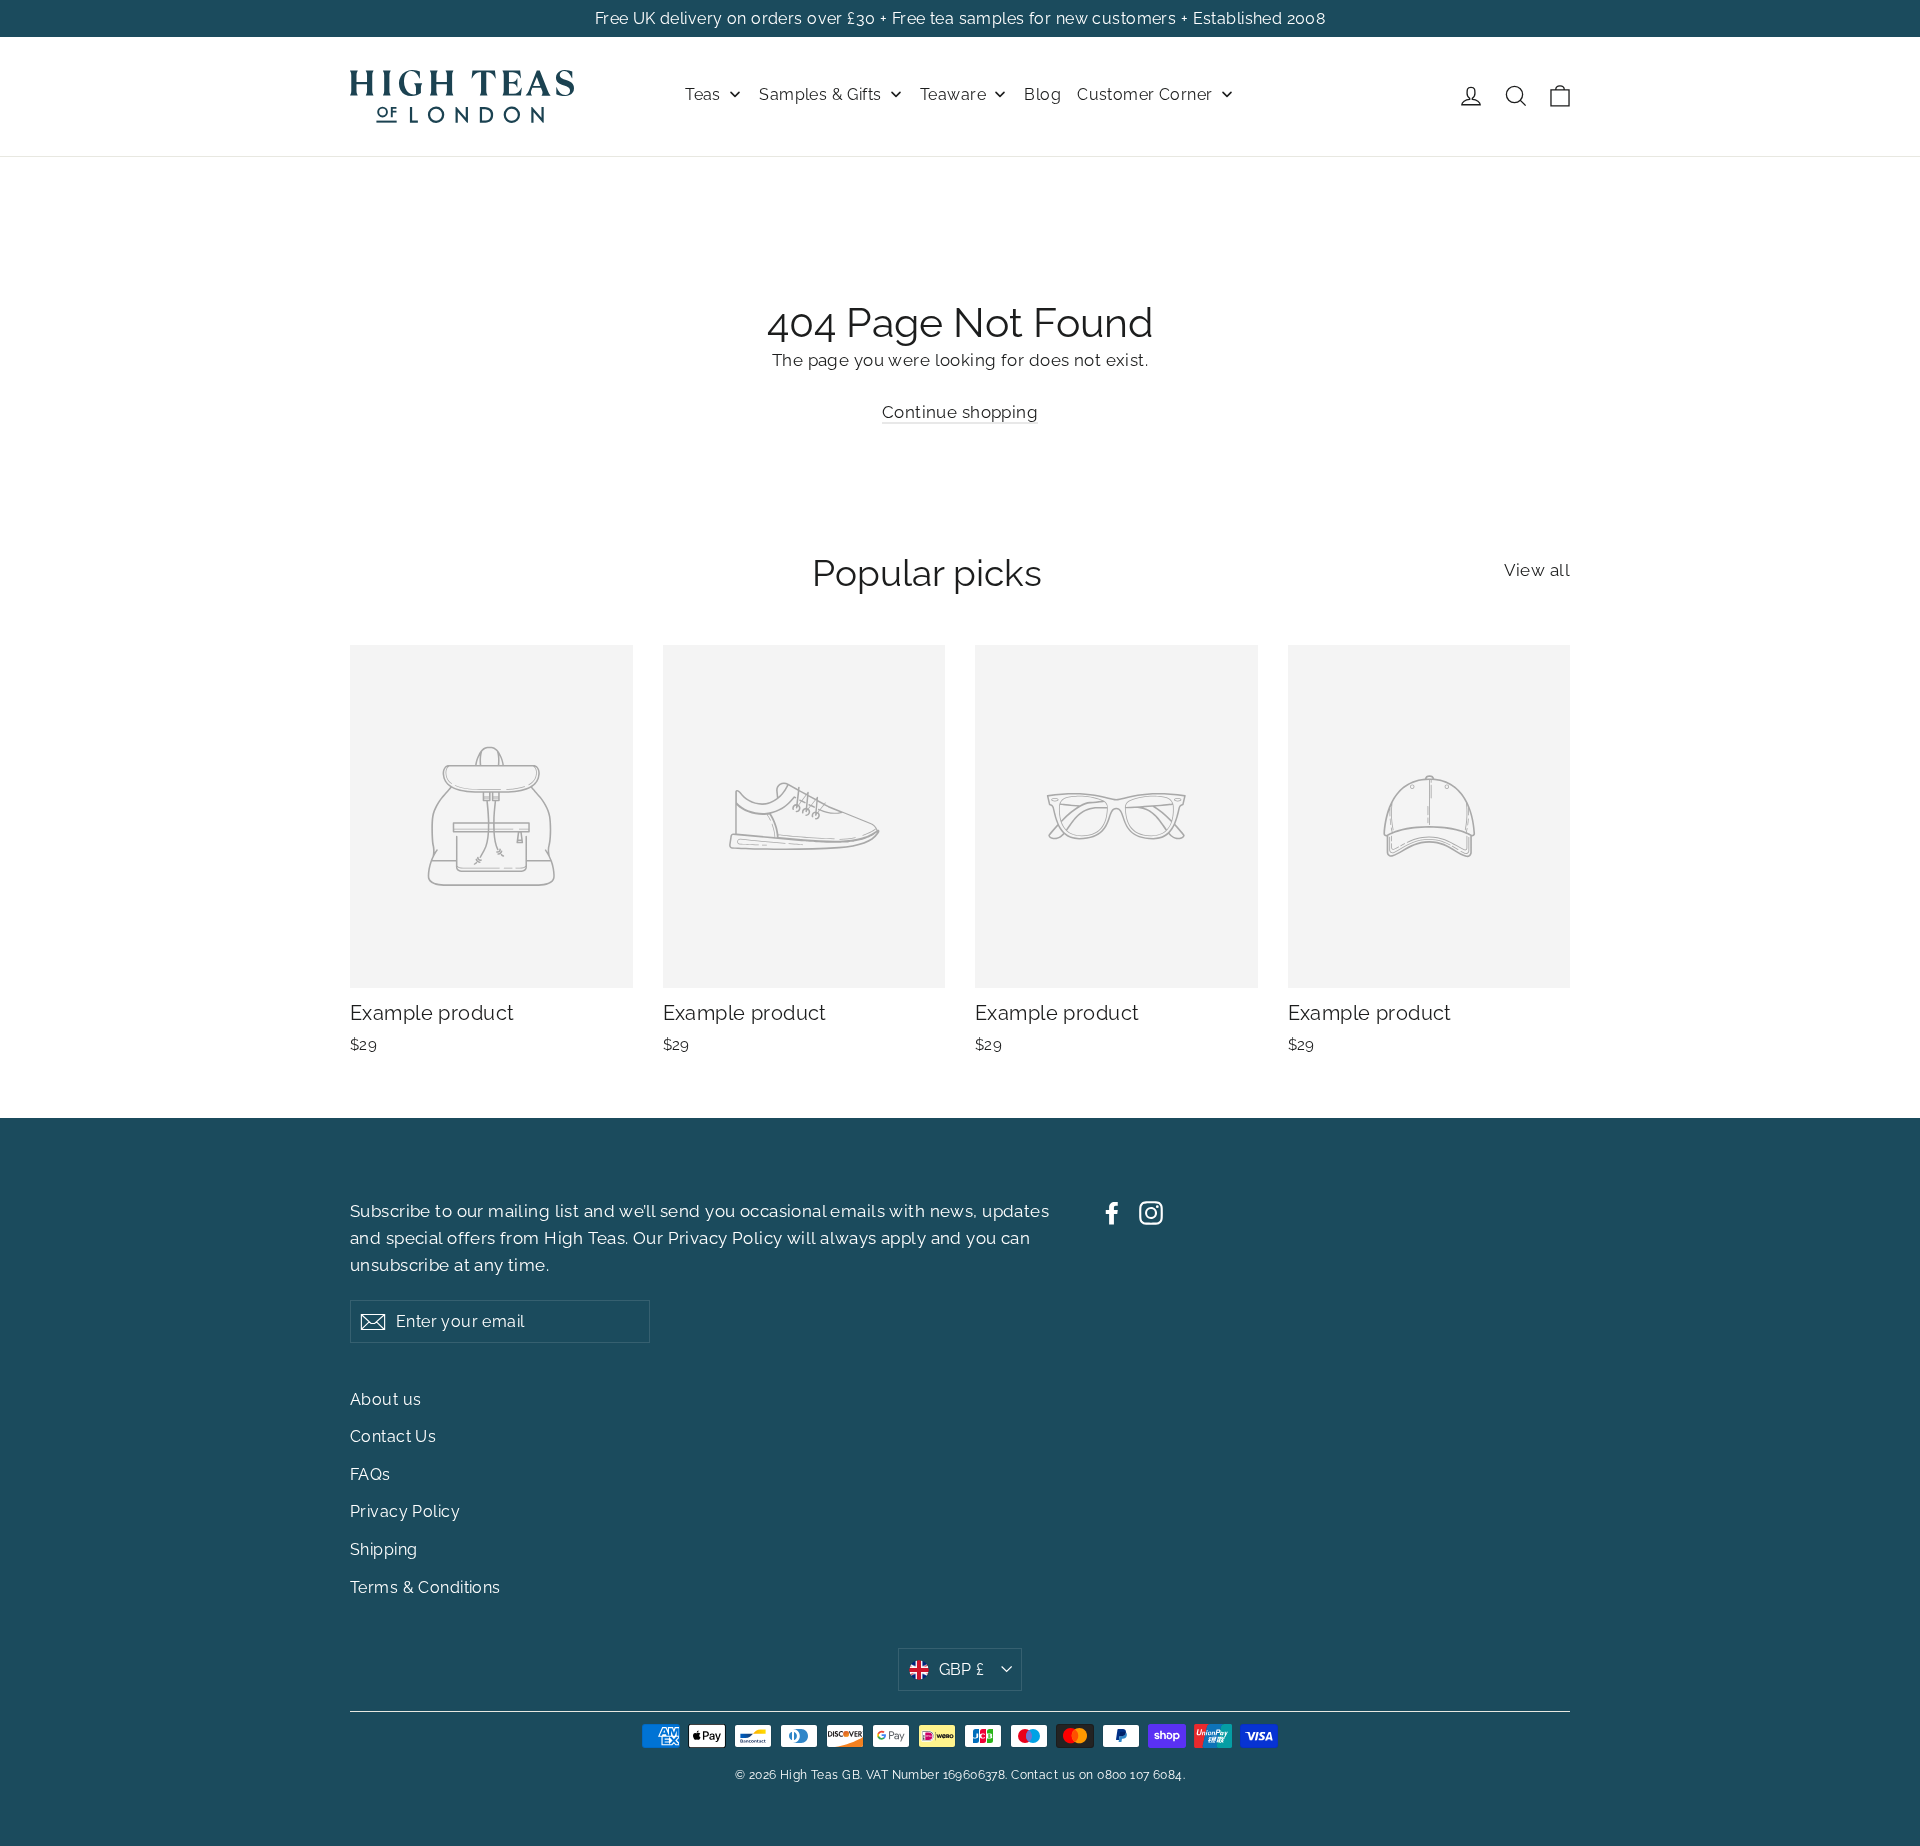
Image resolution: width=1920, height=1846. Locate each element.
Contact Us (393, 1436)
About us (385, 1399)
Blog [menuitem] (1042, 94)
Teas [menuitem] (703, 94)
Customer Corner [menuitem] (1144, 94)
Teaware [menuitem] (953, 94)
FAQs (370, 1474)
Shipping (383, 1549)
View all (1537, 570)
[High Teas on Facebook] (1112, 1211)
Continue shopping (960, 412)
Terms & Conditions (425, 1587)
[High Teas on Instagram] (1151, 1211)
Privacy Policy (725, 1238)
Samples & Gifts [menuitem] (820, 94)
